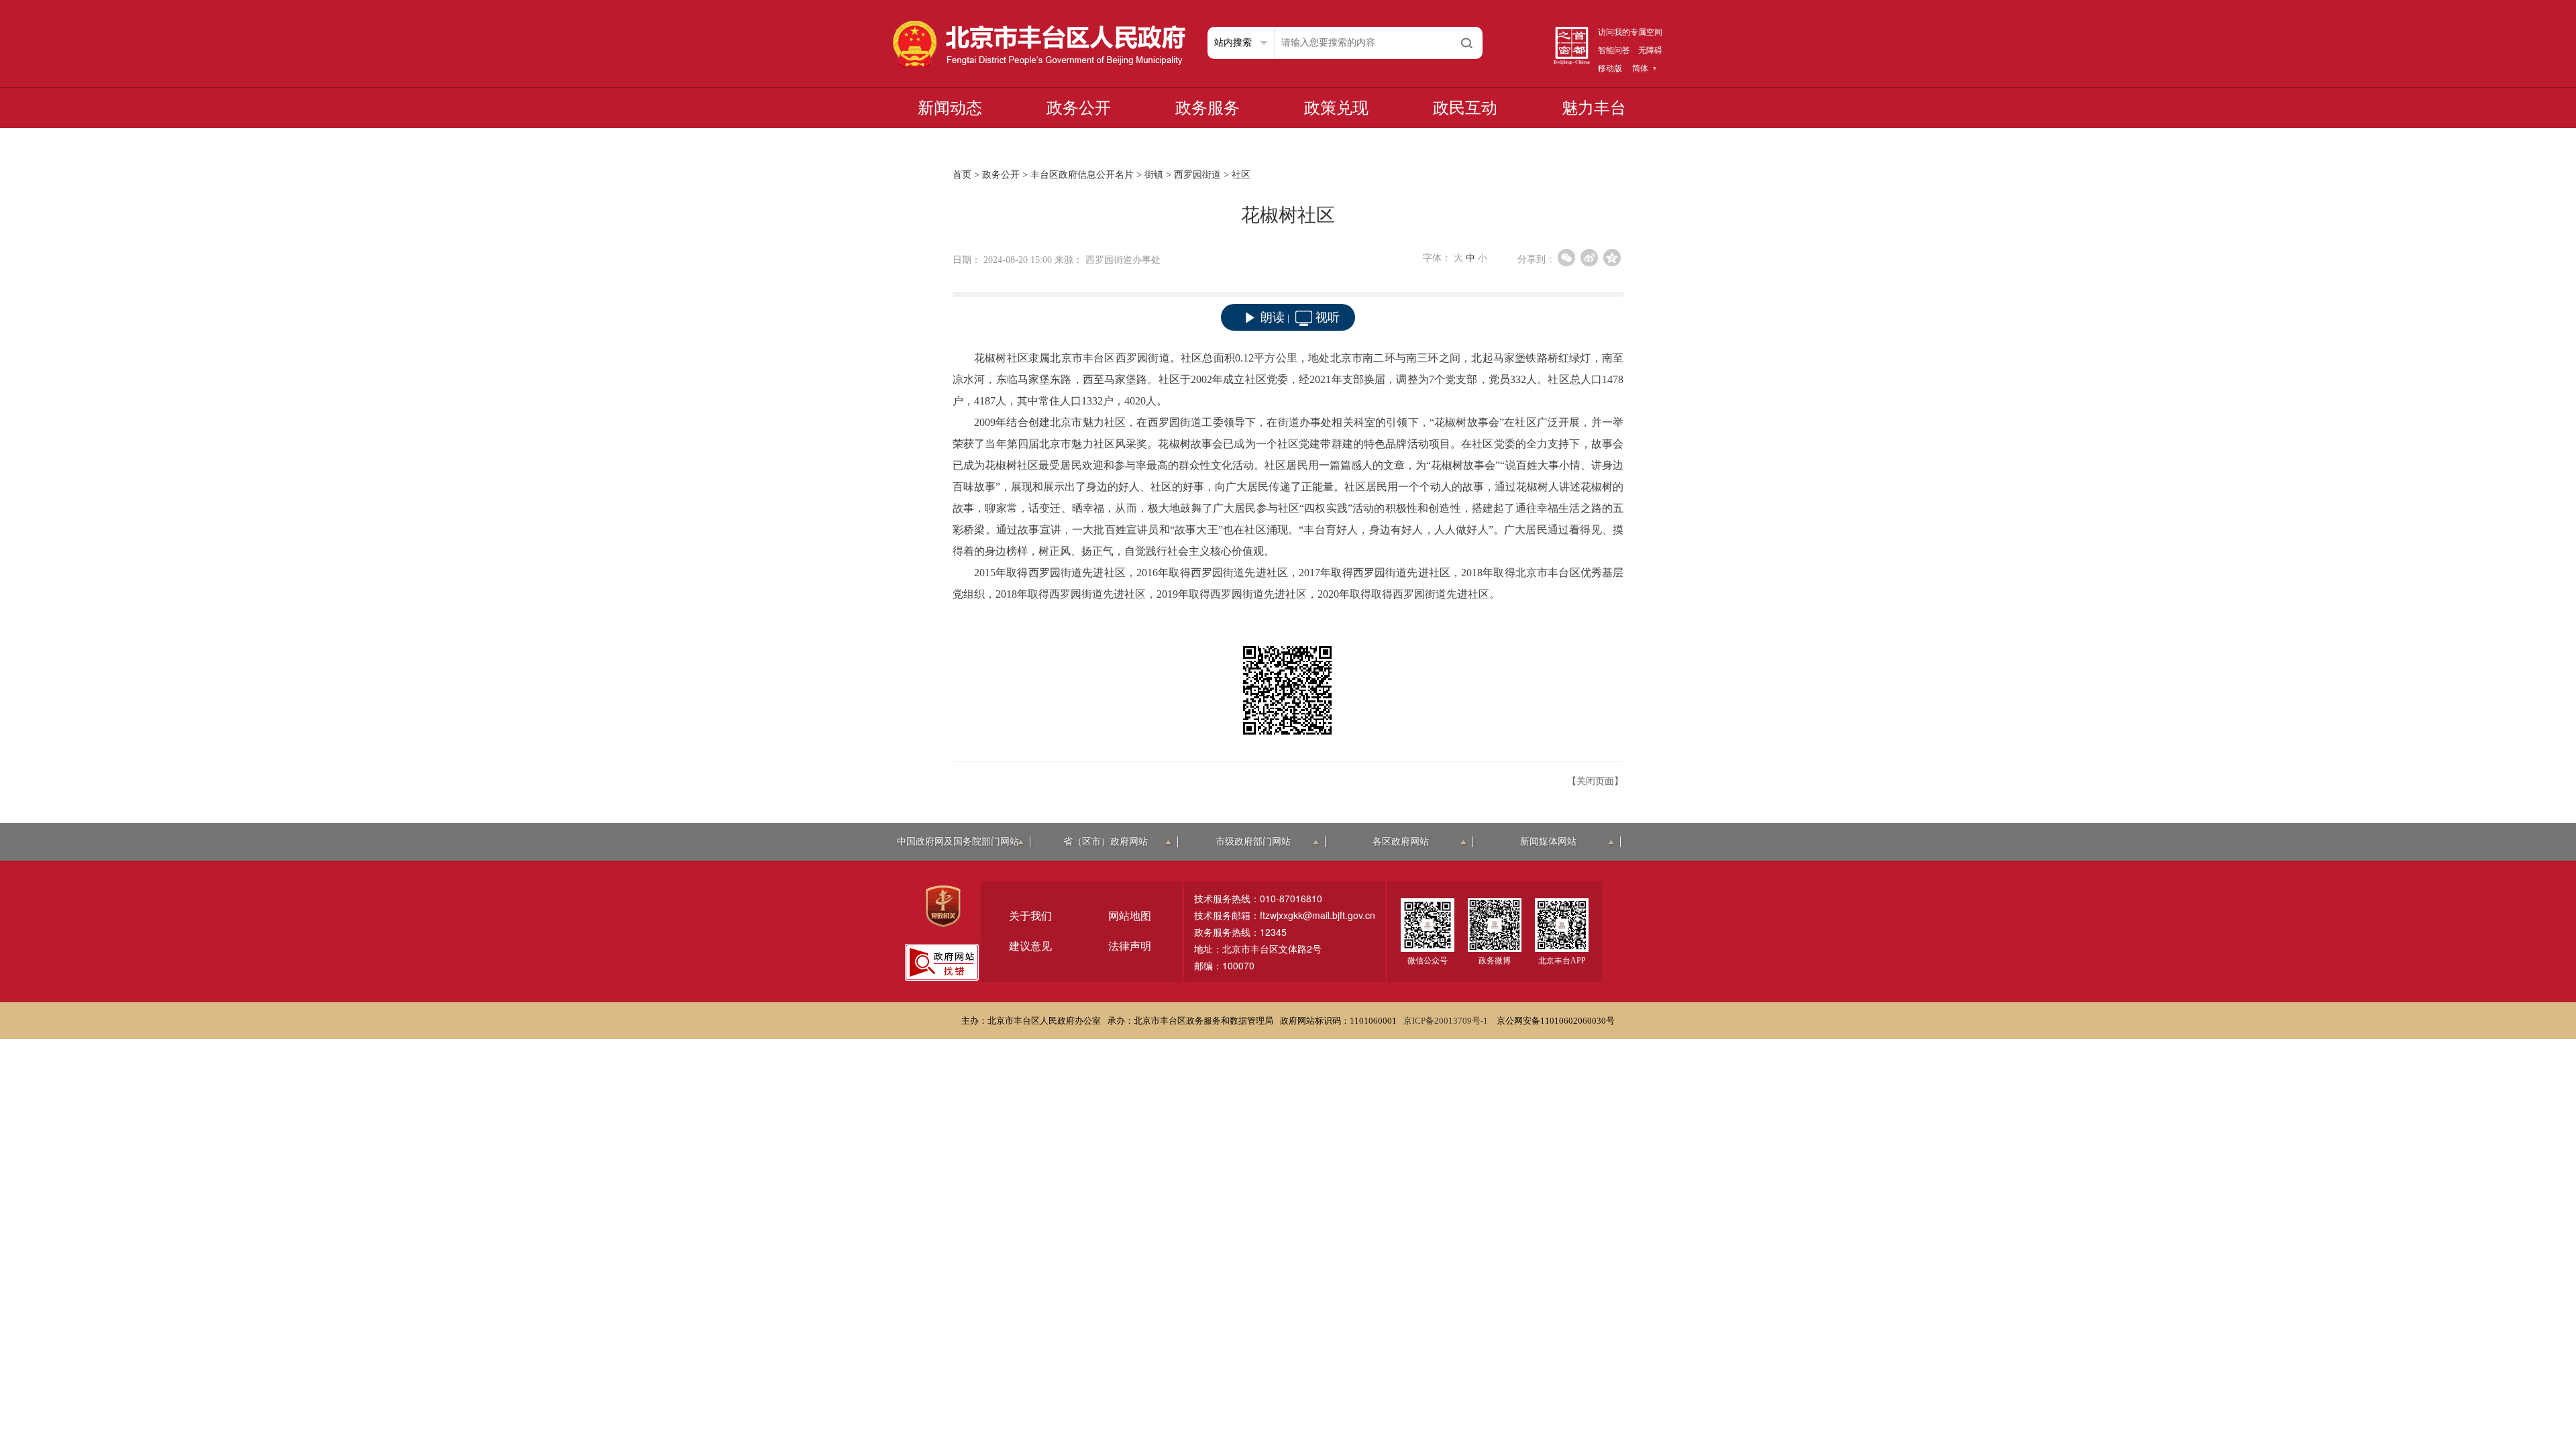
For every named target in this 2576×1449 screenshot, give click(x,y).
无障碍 (1650, 50)
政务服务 (1207, 108)
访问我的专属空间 (1630, 32)
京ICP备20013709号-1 (1447, 1021)
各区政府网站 (1401, 842)
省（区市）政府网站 (1106, 842)
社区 (1241, 175)
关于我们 (1030, 916)
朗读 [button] (1273, 317)
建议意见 (1030, 946)
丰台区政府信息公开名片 (1082, 175)
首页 (962, 175)
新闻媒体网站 (1548, 842)
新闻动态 (950, 108)
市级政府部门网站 (1253, 842)
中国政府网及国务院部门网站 (958, 842)
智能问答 (1614, 50)
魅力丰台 (1594, 108)
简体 (1640, 68)
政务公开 (1079, 108)
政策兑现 (1336, 108)
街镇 (1154, 175)
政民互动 (1465, 108)
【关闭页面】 (1595, 781)
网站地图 (1130, 916)
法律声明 (1130, 946)
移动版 (1610, 68)
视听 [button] (1328, 317)
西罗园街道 (1197, 175)
